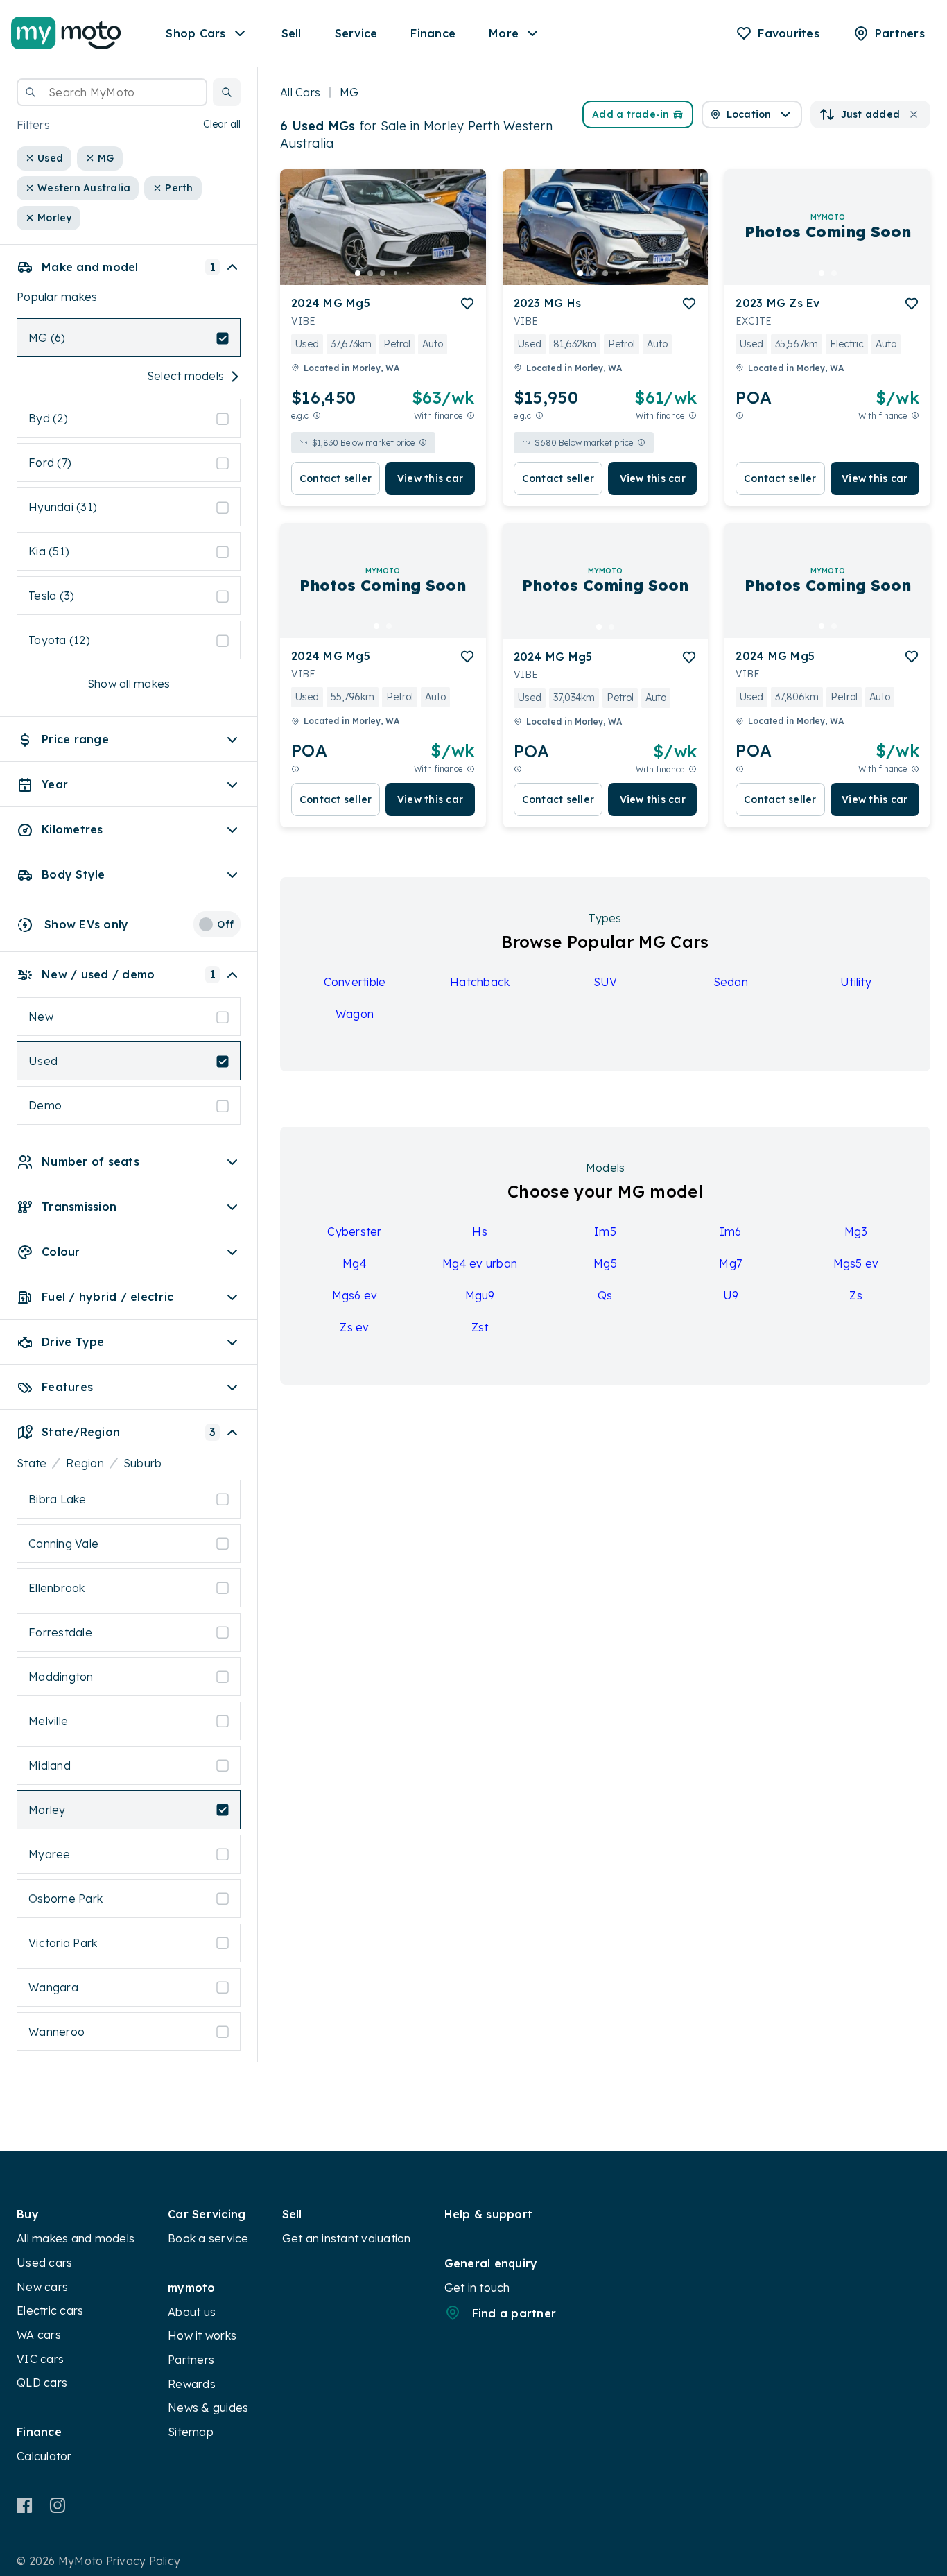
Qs (605, 1295)
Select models (185, 377)
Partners (191, 2360)
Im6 (731, 1231)
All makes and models (76, 2238)
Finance (433, 33)
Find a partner (514, 2313)
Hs (480, 1231)
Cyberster (354, 1231)
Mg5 (605, 1263)
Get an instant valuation (347, 2238)
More (504, 33)
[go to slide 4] (395, 273)
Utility (856, 982)
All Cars (300, 92)
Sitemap (191, 2432)
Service (356, 33)
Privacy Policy (144, 2561)
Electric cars (50, 2310)
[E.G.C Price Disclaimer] (317, 416)
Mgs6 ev (355, 1295)
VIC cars (40, 2359)
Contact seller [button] (336, 478)
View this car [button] (430, 478)
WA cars (39, 2335)
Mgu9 (480, 1295)
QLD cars (42, 2383)
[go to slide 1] (358, 273)
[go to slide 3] (383, 273)
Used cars (44, 2263)
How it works (202, 2335)
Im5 (605, 1231)
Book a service (208, 2238)
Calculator (44, 2456)
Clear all (222, 125)
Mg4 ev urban (480, 1263)
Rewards (192, 2384)
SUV (606, 982)
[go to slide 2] (370, 273)
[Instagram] (57, 2505)
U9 (731, 1295)
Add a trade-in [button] (631, 114)
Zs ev (354, 1327)
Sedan (731, 982)
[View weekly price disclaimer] (471, 416)
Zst (480, 1327)
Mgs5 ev (856, 1263)
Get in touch (477, 2288)
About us (192, 2312)
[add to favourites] (467, 304)
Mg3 (856, 1231)
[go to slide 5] (408, 273)
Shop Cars (196, 33)
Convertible (355, 982)
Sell (292, 33)
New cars (42, 2287)
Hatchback (480, 982)
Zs (856, 1295)
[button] (227, 92)
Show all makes (129, 684)
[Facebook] (25, 2505)
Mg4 (355, 1263)
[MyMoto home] (66, 33)
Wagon (355, 1014)
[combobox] (112, 92)
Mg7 (730, 1263)
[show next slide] (464, 238)
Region (85, 1463)
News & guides (208, 2408)
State (32, 1463)
